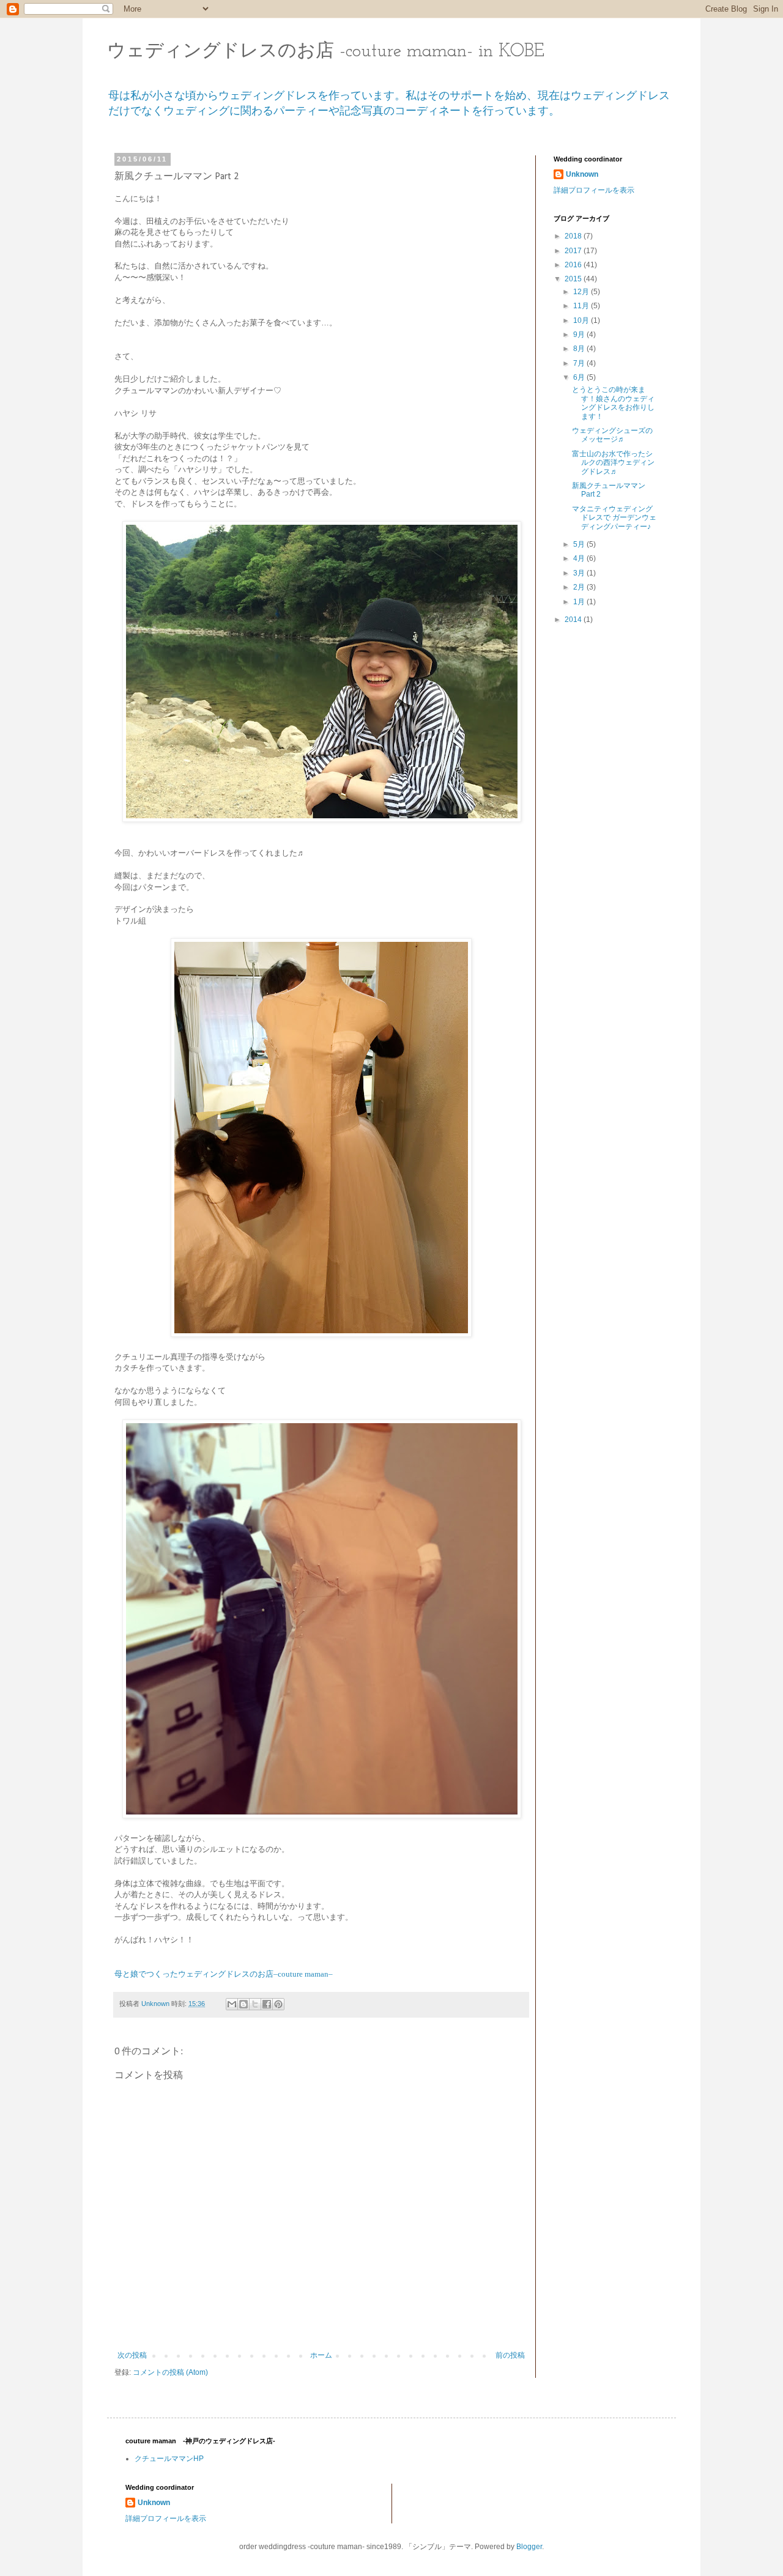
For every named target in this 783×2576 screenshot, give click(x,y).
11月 (582, 306)
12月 (582, 292)
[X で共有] (255, 2004)
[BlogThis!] (243, 2004)
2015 (574, 279)
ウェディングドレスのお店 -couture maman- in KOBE (326, 52)
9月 (580, 335)
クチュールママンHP (169, 2459)
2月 (580, 587)
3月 (580, 573)
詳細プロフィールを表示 (594, 190)
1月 (580, 602)
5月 (580, 544)
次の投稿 (132, 2355)
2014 (574, 620)
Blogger (529, 2547)
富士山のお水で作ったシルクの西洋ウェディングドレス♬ (613, 463)
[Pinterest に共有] (278, 2004)
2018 (574, 236)
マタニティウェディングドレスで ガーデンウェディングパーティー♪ (614, 518)
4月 (580, 558)
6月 (580, 377)
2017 (574, 251)
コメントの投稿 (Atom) (170, 2372)
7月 (580, 363)
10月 (582, 320)
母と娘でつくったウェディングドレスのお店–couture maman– (224, 1974)
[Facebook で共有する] (267, 2004)
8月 (580, 349)
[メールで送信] (232, 2004)
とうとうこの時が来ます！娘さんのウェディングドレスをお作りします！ (613, 403)
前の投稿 (510, 2355)
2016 (574, 265)
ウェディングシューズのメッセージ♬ (612, 435)
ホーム (321, 2355)
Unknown (582, 174)
